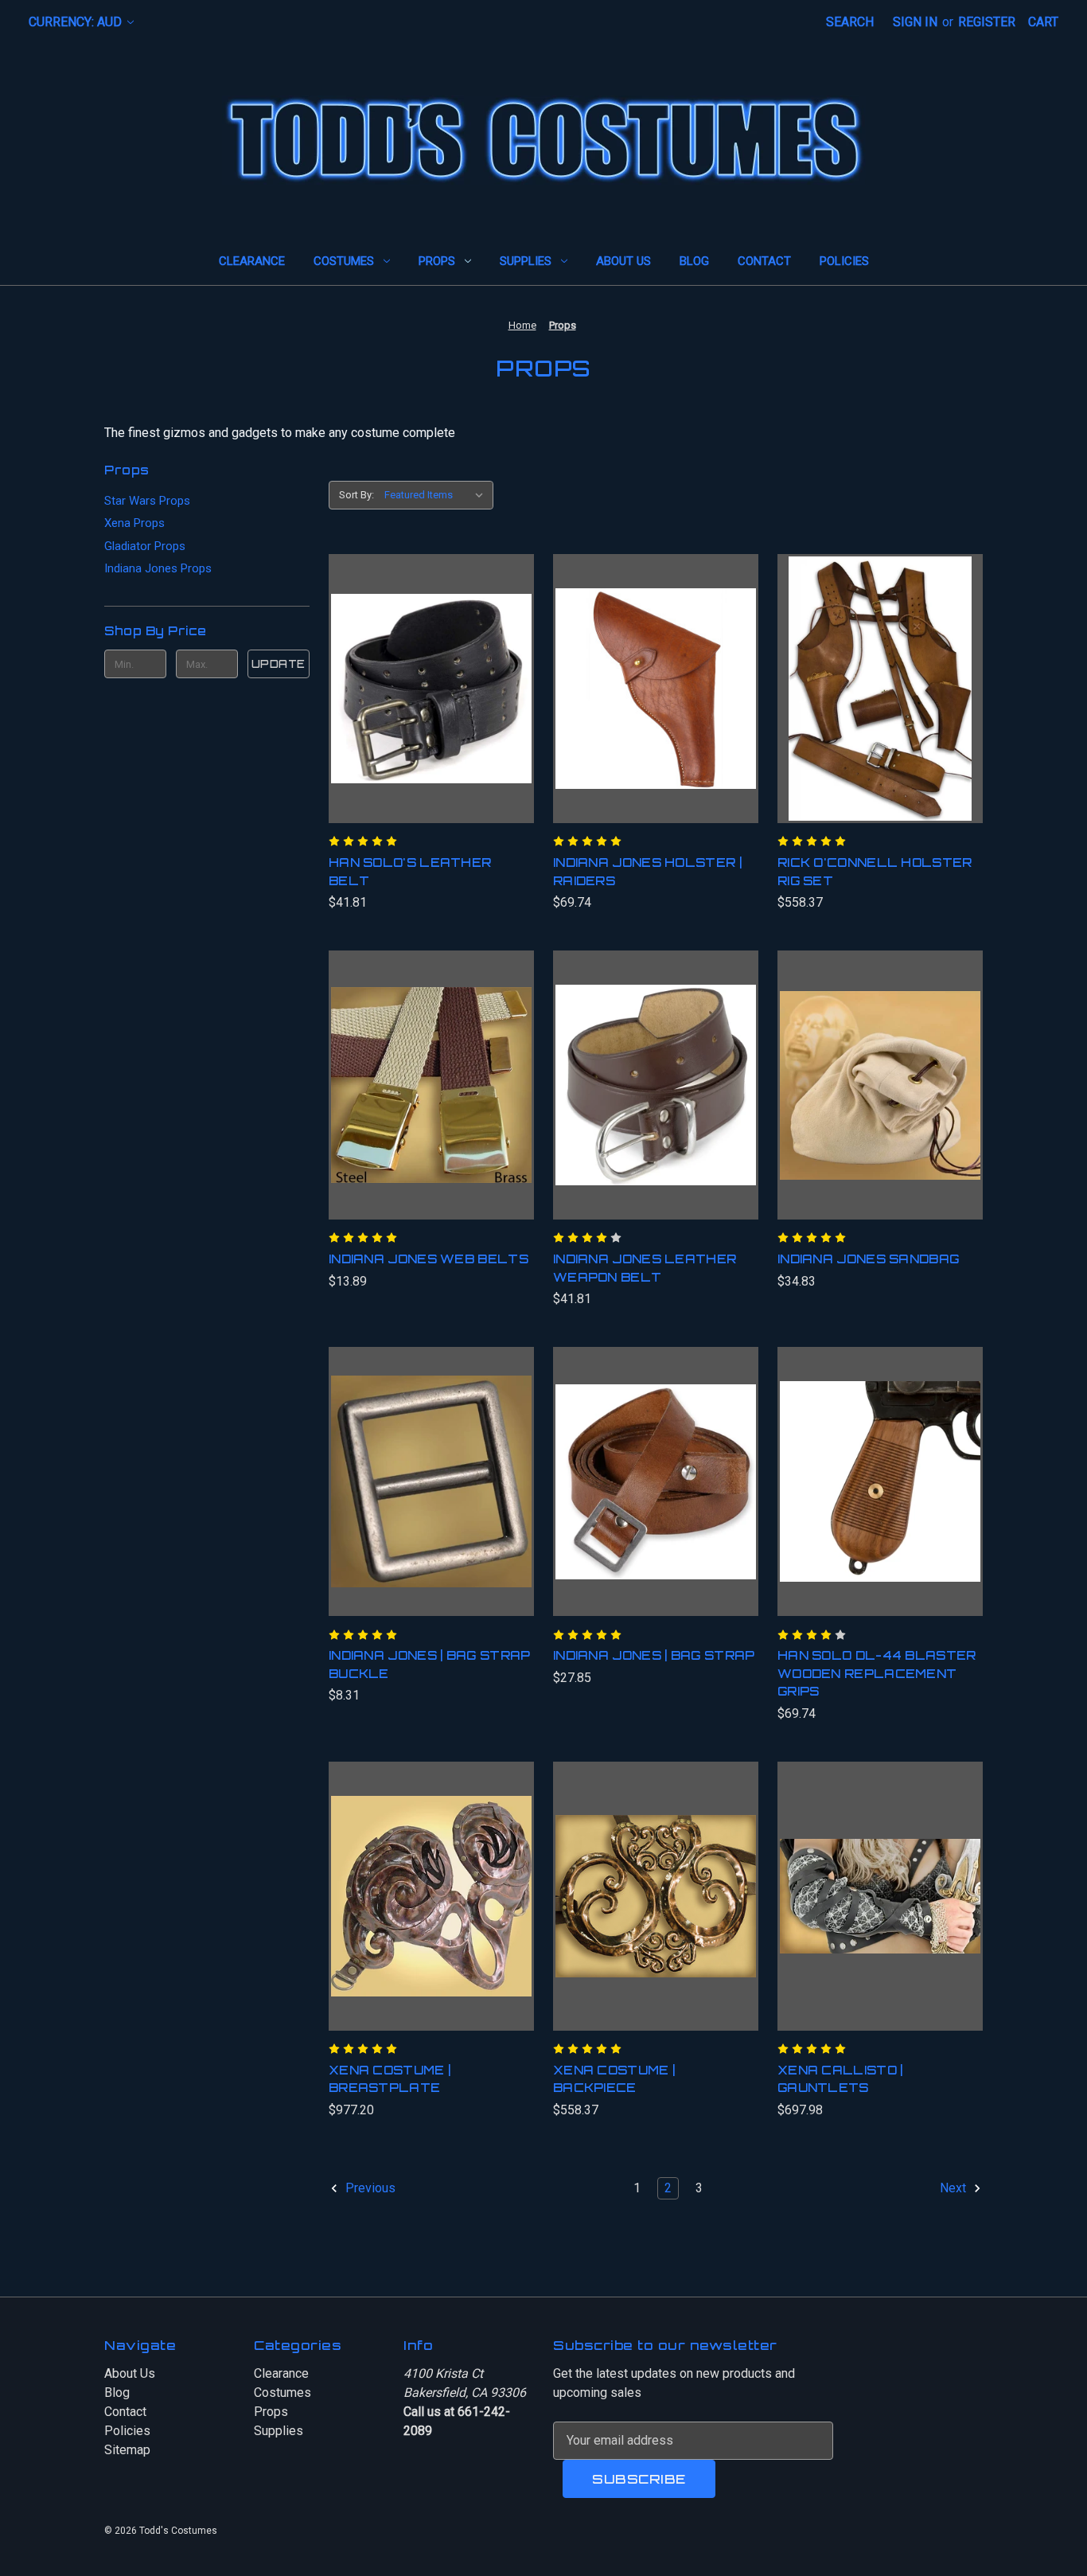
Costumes (344, 261)
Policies (844, 261)
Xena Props (134, 523)
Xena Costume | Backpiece (614, 2079)
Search (850, 22)
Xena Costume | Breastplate (390, 2079)
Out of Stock (655, 1497)
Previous (369, 2188)
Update (279, 664)
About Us (623, 261)
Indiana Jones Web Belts (429, 1259)
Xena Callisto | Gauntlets (840, 2079)
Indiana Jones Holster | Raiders (647, 872)
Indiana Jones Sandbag (868, 1259)
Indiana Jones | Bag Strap (654, 1655)
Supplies (526, 261)
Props (437, 261)
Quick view (412, 673)
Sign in (915, 22)
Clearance (252, 261)
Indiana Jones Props (158, 568)
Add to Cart (656, 704)
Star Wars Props (147, 501)
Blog (694, 261)
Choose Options (431, 704)
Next (955, 2188)
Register (987, 22)
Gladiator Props (145, 546)
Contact (764, 261)
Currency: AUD (77, 22)
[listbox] (437, 495)
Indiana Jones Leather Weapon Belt (645, 1268)
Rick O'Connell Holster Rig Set (875, 872)
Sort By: (356, 495)
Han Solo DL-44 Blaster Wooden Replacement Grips (877, 1673)
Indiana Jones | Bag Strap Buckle (430, 1665)
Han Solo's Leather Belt (410, 872)
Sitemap (127, 2450)
